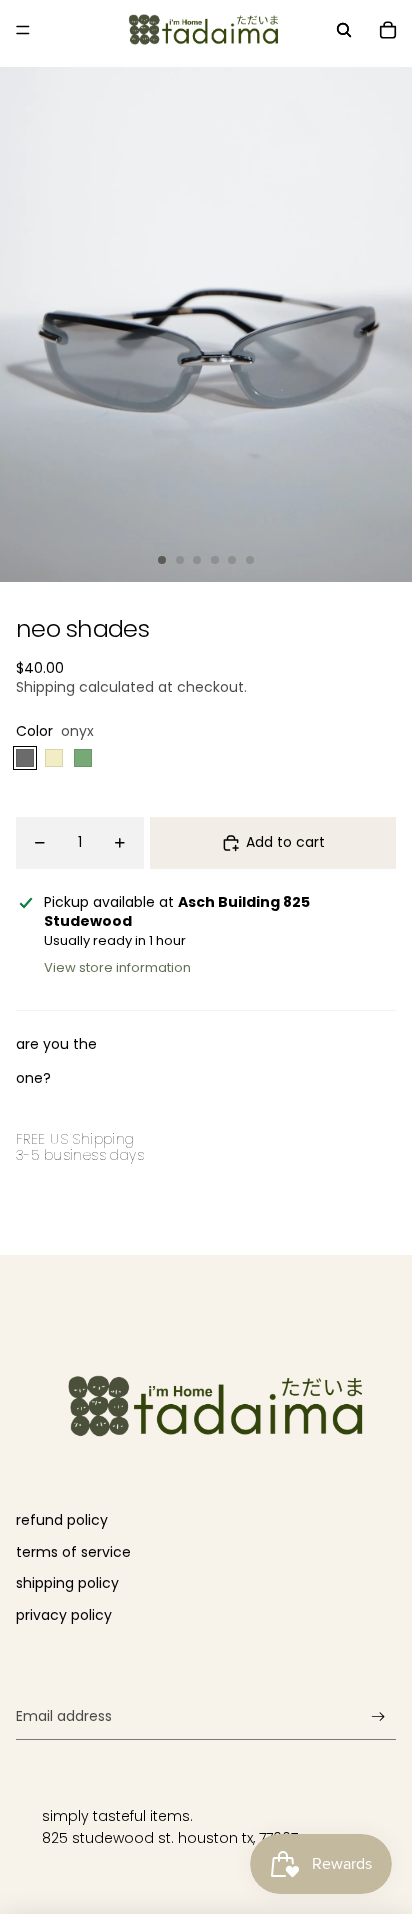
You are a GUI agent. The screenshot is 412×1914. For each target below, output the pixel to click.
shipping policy (67, 1583)
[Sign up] (378, 1717)
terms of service (73, 1552)
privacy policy (64, 1615)
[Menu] (23, 30)
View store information (117, 967)
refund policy (62, 1520)
